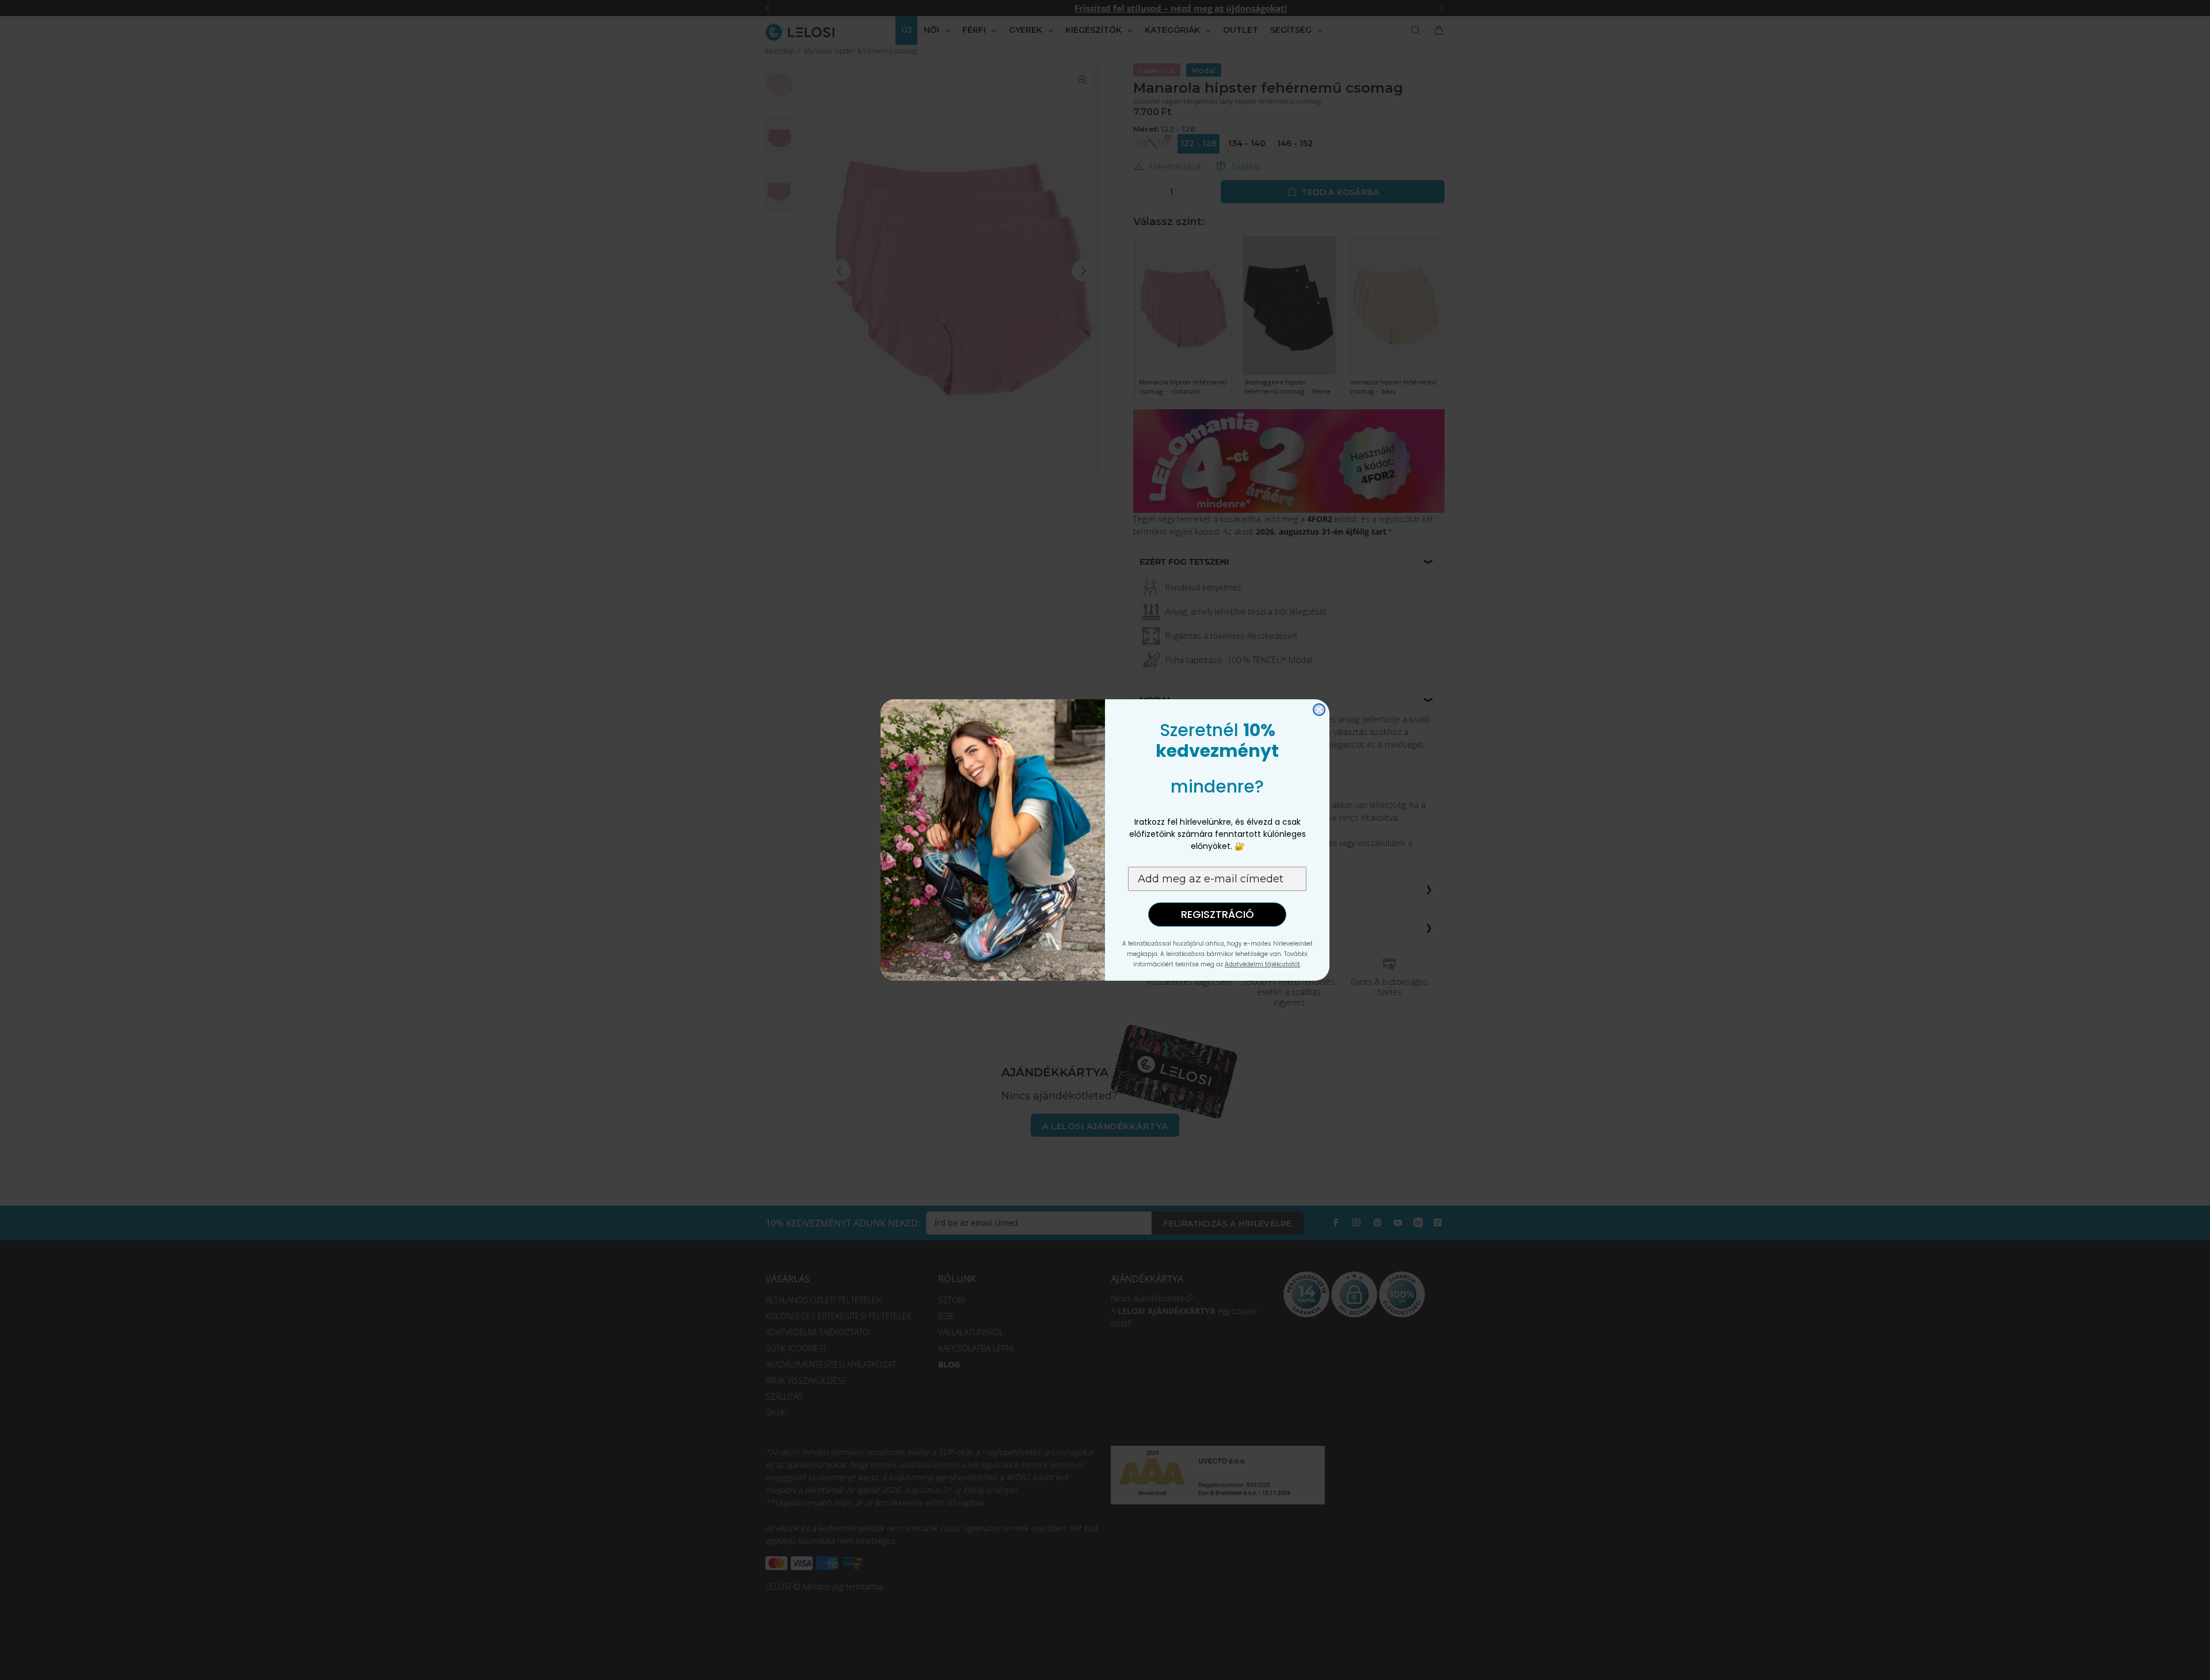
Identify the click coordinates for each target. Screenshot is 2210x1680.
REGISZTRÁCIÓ (1218, 914)
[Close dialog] (1319, 710)
